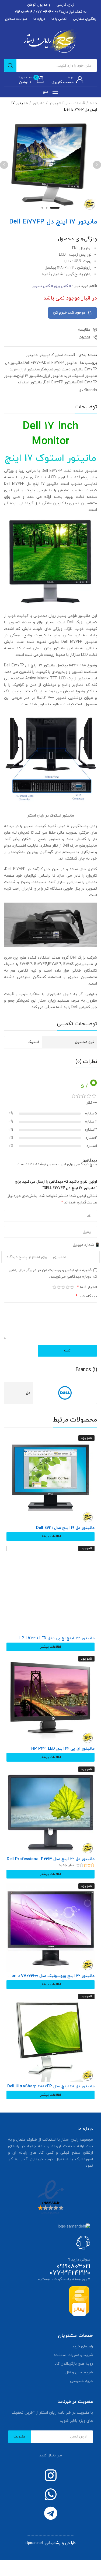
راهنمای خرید (83, 2346)
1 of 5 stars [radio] (72, 1287)
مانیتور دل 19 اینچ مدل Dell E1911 (65, 1528)
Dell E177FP (72, 642)
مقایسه (84, 330)
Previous (97, 165)
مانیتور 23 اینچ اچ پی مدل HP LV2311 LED (57, 1639)
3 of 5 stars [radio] (63, 1287)
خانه (93, 103)
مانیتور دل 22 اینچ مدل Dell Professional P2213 (51, 1859)
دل (81, 390)
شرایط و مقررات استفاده (73, 2355)
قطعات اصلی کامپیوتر (67, 103)
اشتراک (85, 338)
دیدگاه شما (86, 1296)
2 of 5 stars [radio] (68, 1287)
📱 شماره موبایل (86, 1245)
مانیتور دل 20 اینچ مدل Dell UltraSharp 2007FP (51, 2087)
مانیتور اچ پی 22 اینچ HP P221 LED (63, 1749)
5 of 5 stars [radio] (55, 1287)
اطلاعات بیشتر (50, 1537)
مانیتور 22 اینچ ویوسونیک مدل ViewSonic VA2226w (50, 1976)
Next (4, 165)
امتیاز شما (87, 1287)
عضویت (20, 2437)
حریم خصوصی (81, 2381)
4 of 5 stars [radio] (59, 1287)
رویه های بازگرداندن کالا (74, 2364)
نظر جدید (67, 1865)
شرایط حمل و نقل (79, 2372)
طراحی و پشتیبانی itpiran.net (51, 2543)
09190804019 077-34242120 (70, 2270)
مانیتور (39, 103)
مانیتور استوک (30, 382)
